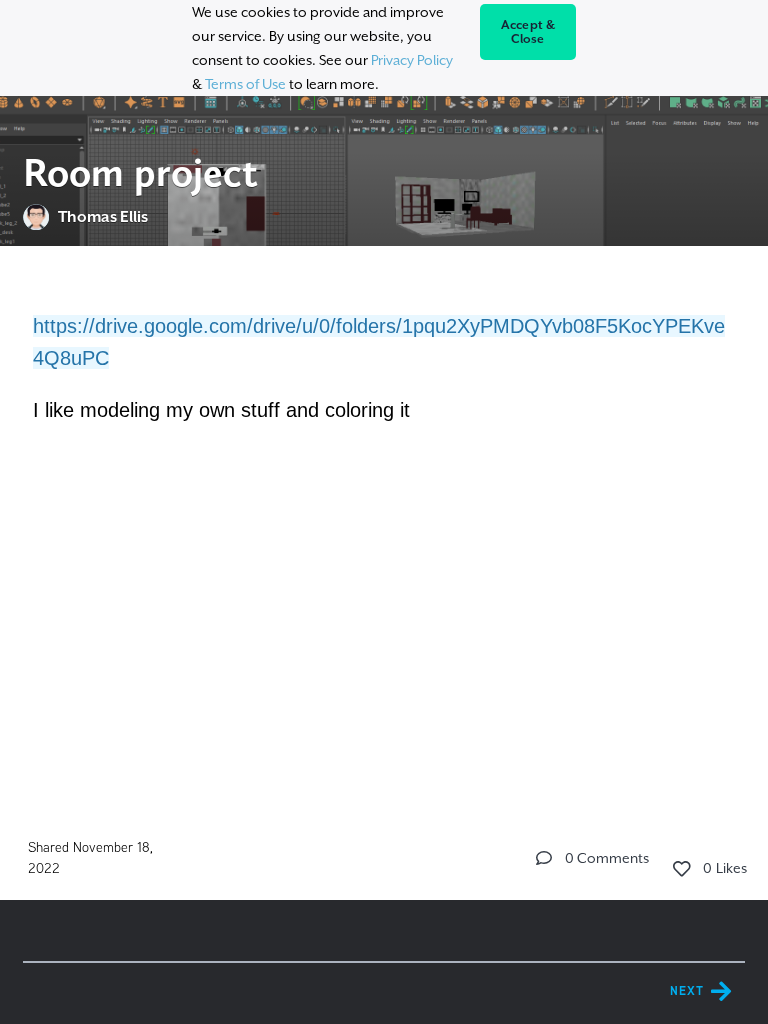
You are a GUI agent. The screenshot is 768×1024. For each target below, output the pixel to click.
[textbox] (384, 386)
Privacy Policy (412, 60)
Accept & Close (528, 32)
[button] (544, 858)
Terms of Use (245, 84)
